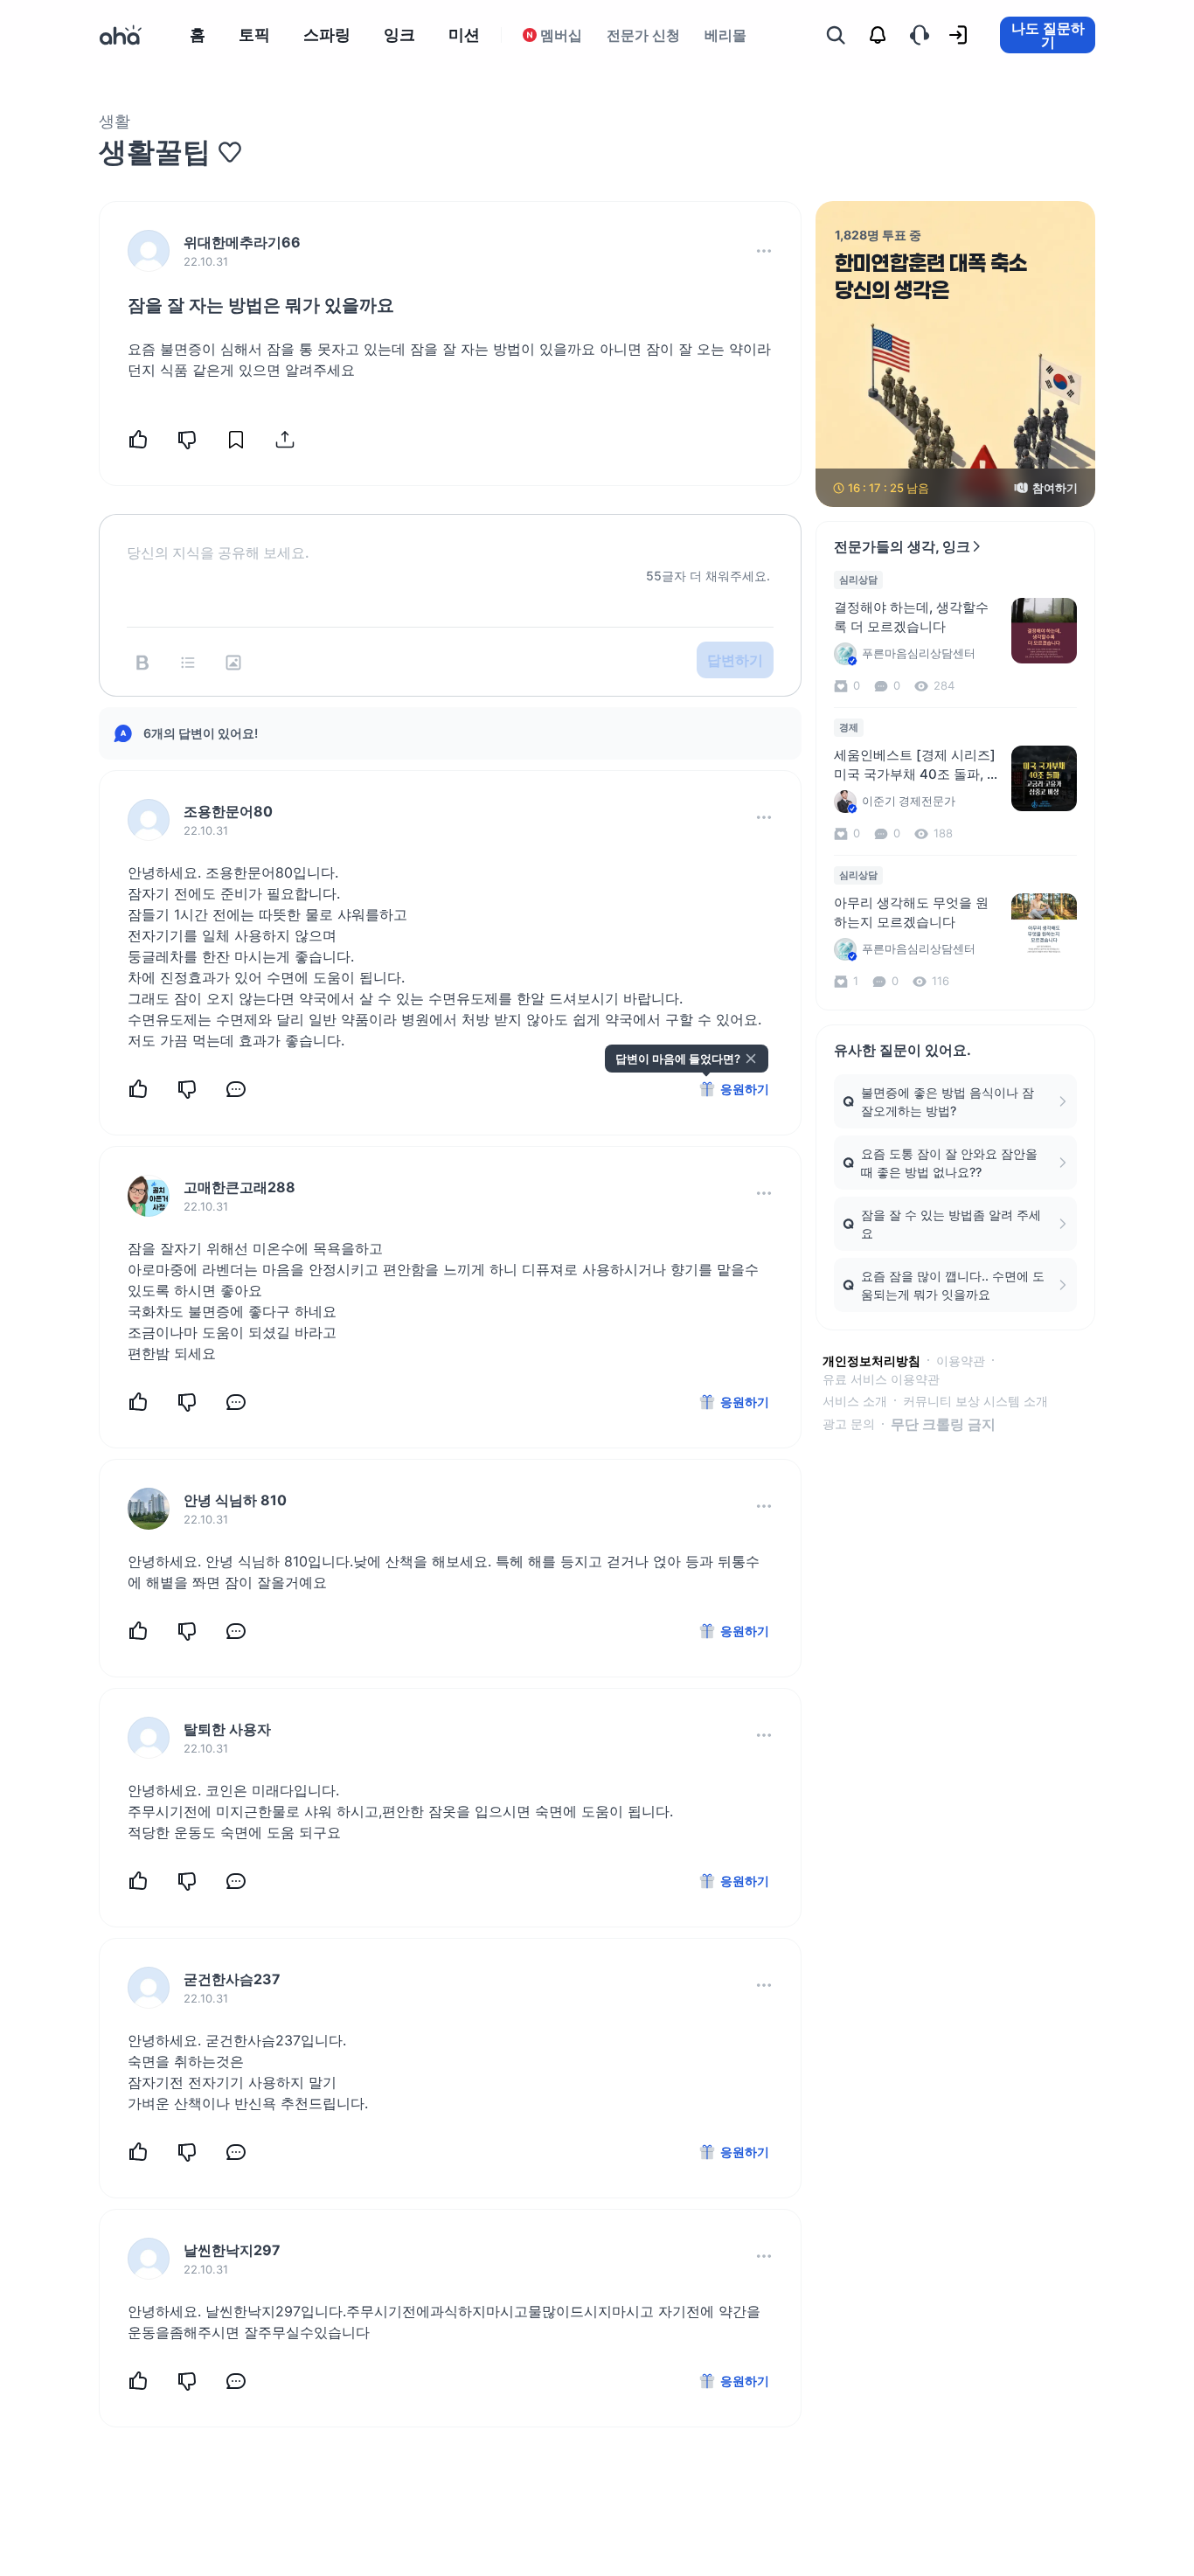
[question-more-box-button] (764, 251)
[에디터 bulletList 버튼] (188, 663)
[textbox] (450, 538)
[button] (764, 251)
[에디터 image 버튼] (233, 663)
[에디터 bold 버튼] (142, 663)
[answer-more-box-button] (764, 817)
